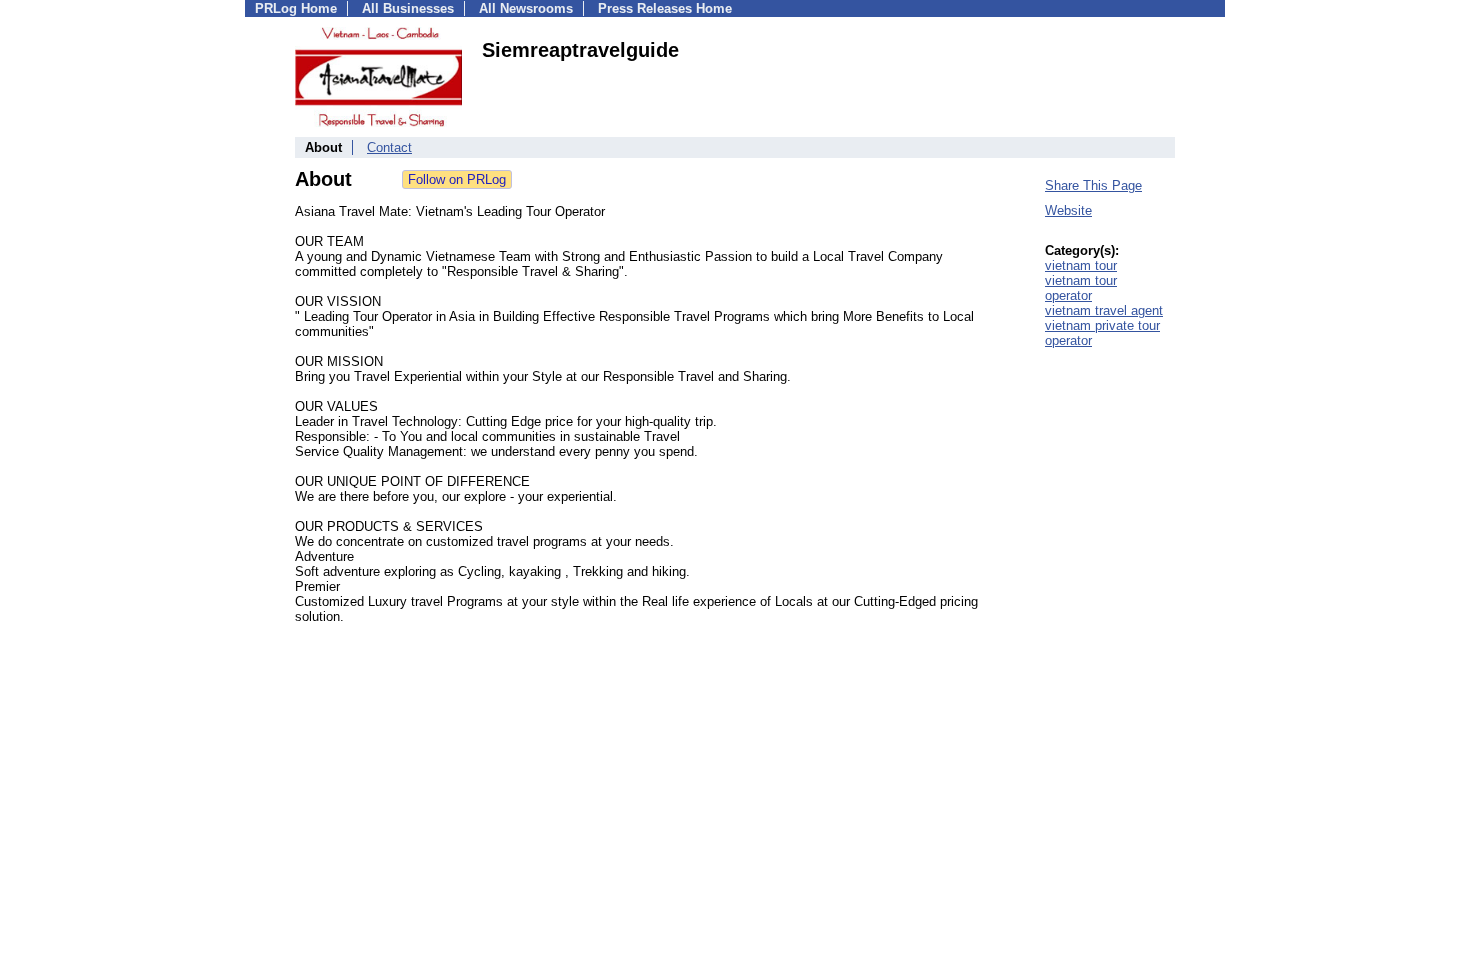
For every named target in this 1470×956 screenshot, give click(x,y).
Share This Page (1093, 185)
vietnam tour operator (1081, 288)
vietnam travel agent (1104, 310)
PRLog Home (296, 8)
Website (1068, 210)
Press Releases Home (665, 8)
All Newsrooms (526, 8)
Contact (389, 147)
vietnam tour (1081, 265)
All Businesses (408, 8)
